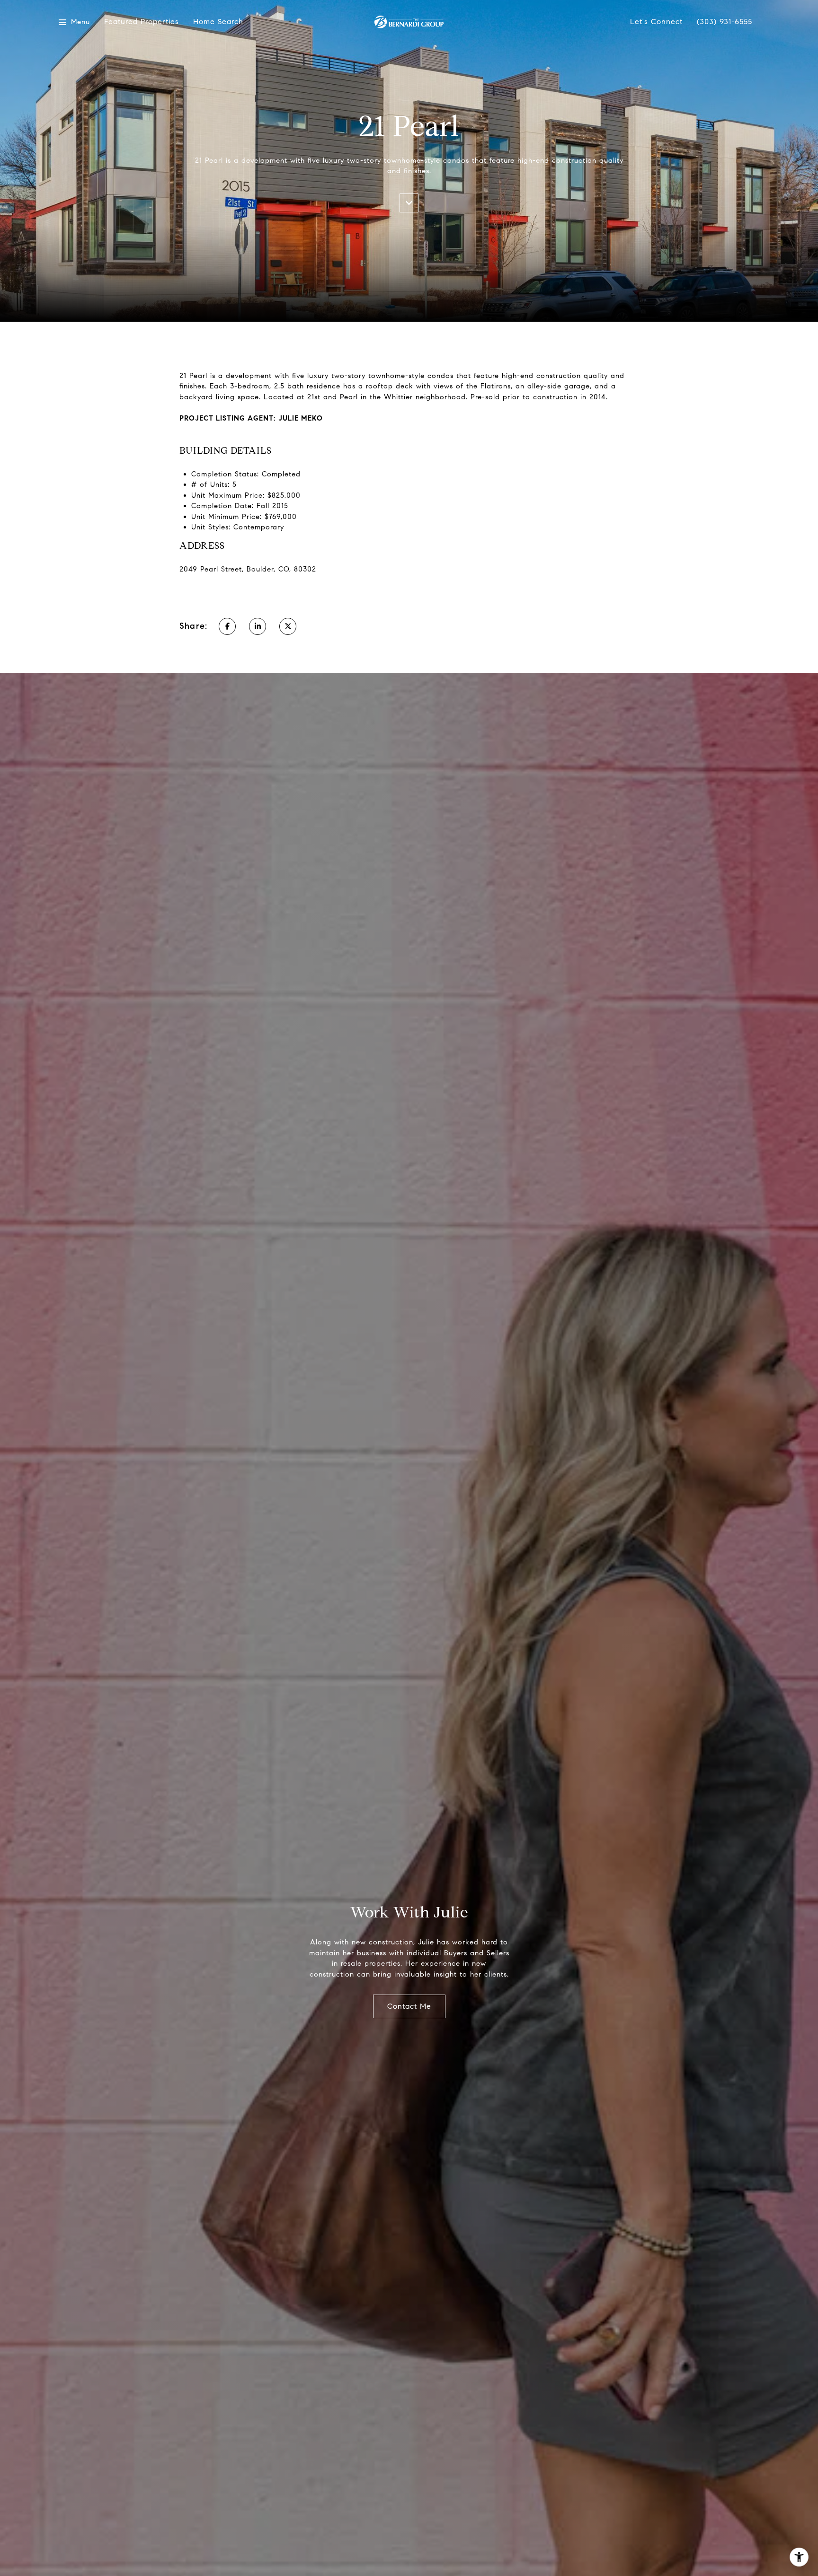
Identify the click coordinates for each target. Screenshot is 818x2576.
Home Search (218, 22)
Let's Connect (656, 22)
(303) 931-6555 (725, 22)
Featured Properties (142, 22)
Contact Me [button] (409, 2006)
